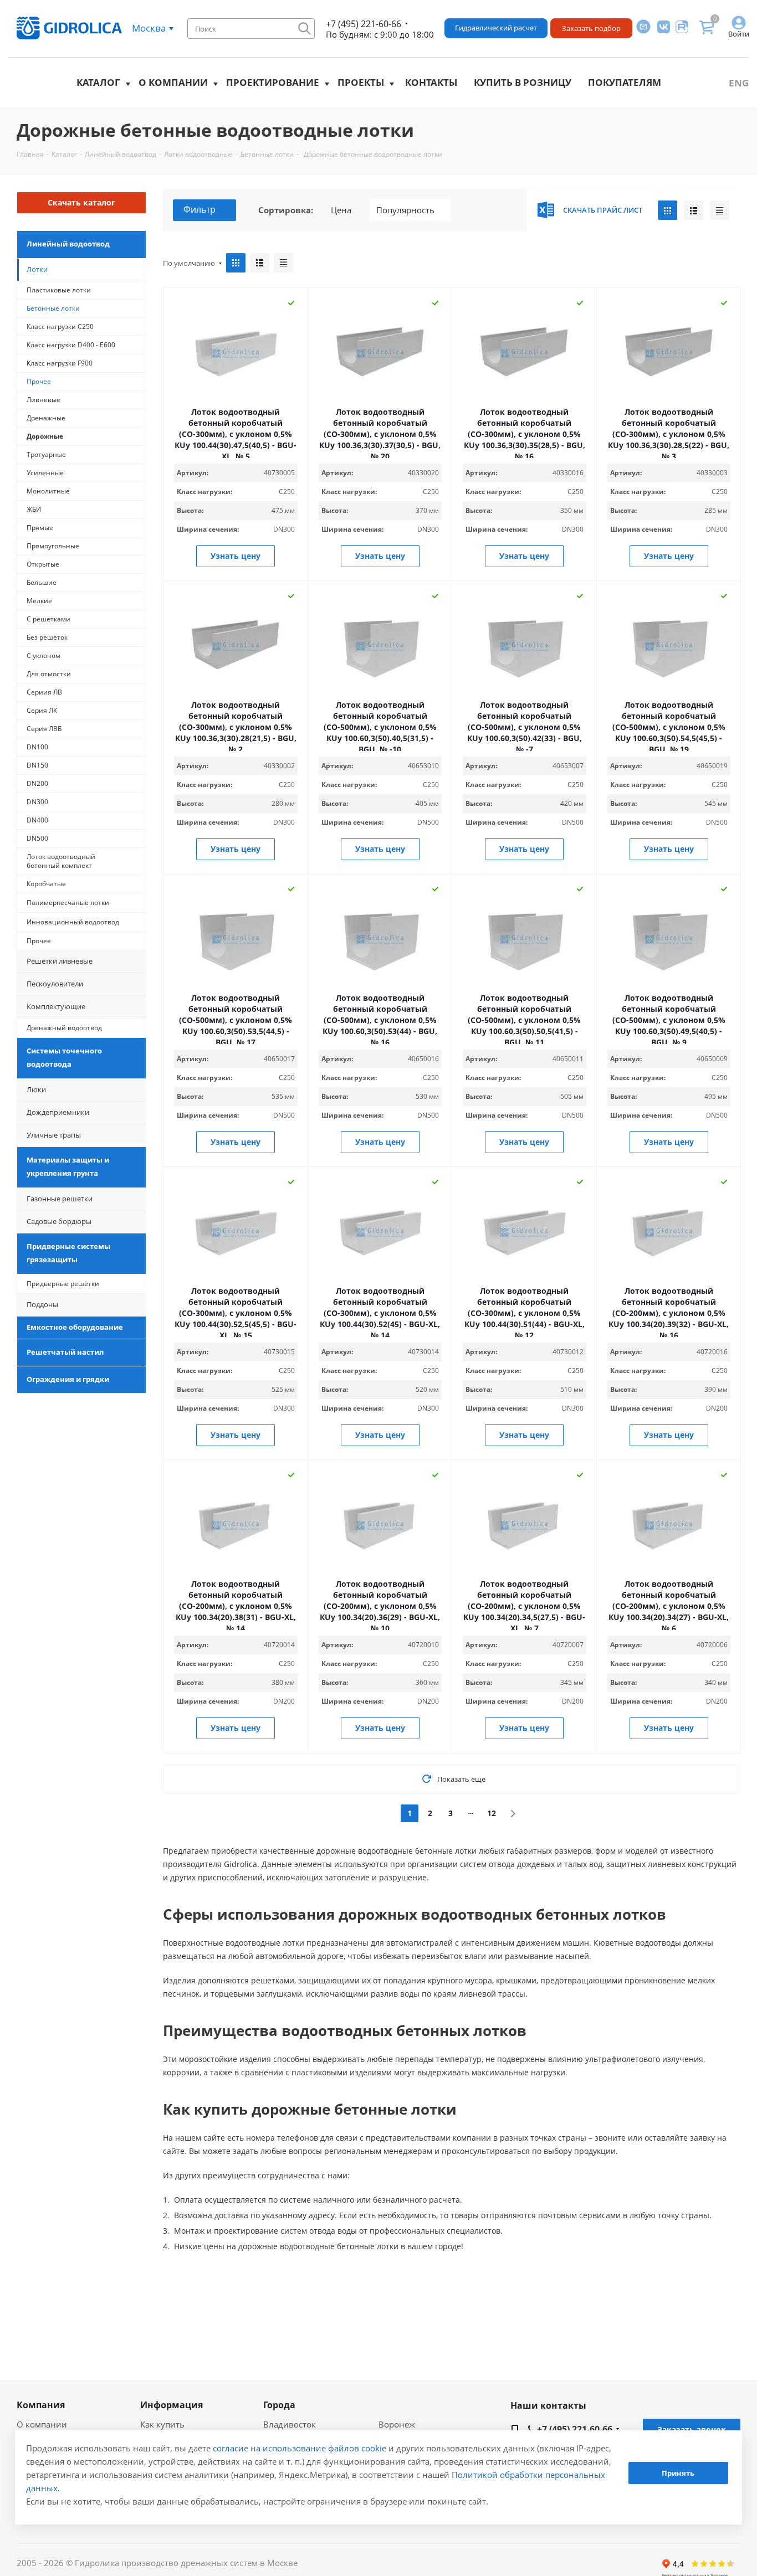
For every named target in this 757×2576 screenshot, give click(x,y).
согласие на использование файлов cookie (300, 2448)
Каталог (98, 82)
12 (492, 1813)
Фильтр (200, 209)
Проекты (361, 82)
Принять (678, 2473)
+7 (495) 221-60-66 (364, 24)
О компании (173, 82)
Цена (341, 210)
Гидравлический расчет (496, 28)
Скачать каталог (81, 202)
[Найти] (305, 29)
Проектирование (273, 82)
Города (279, 2405)
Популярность (405, 210)
